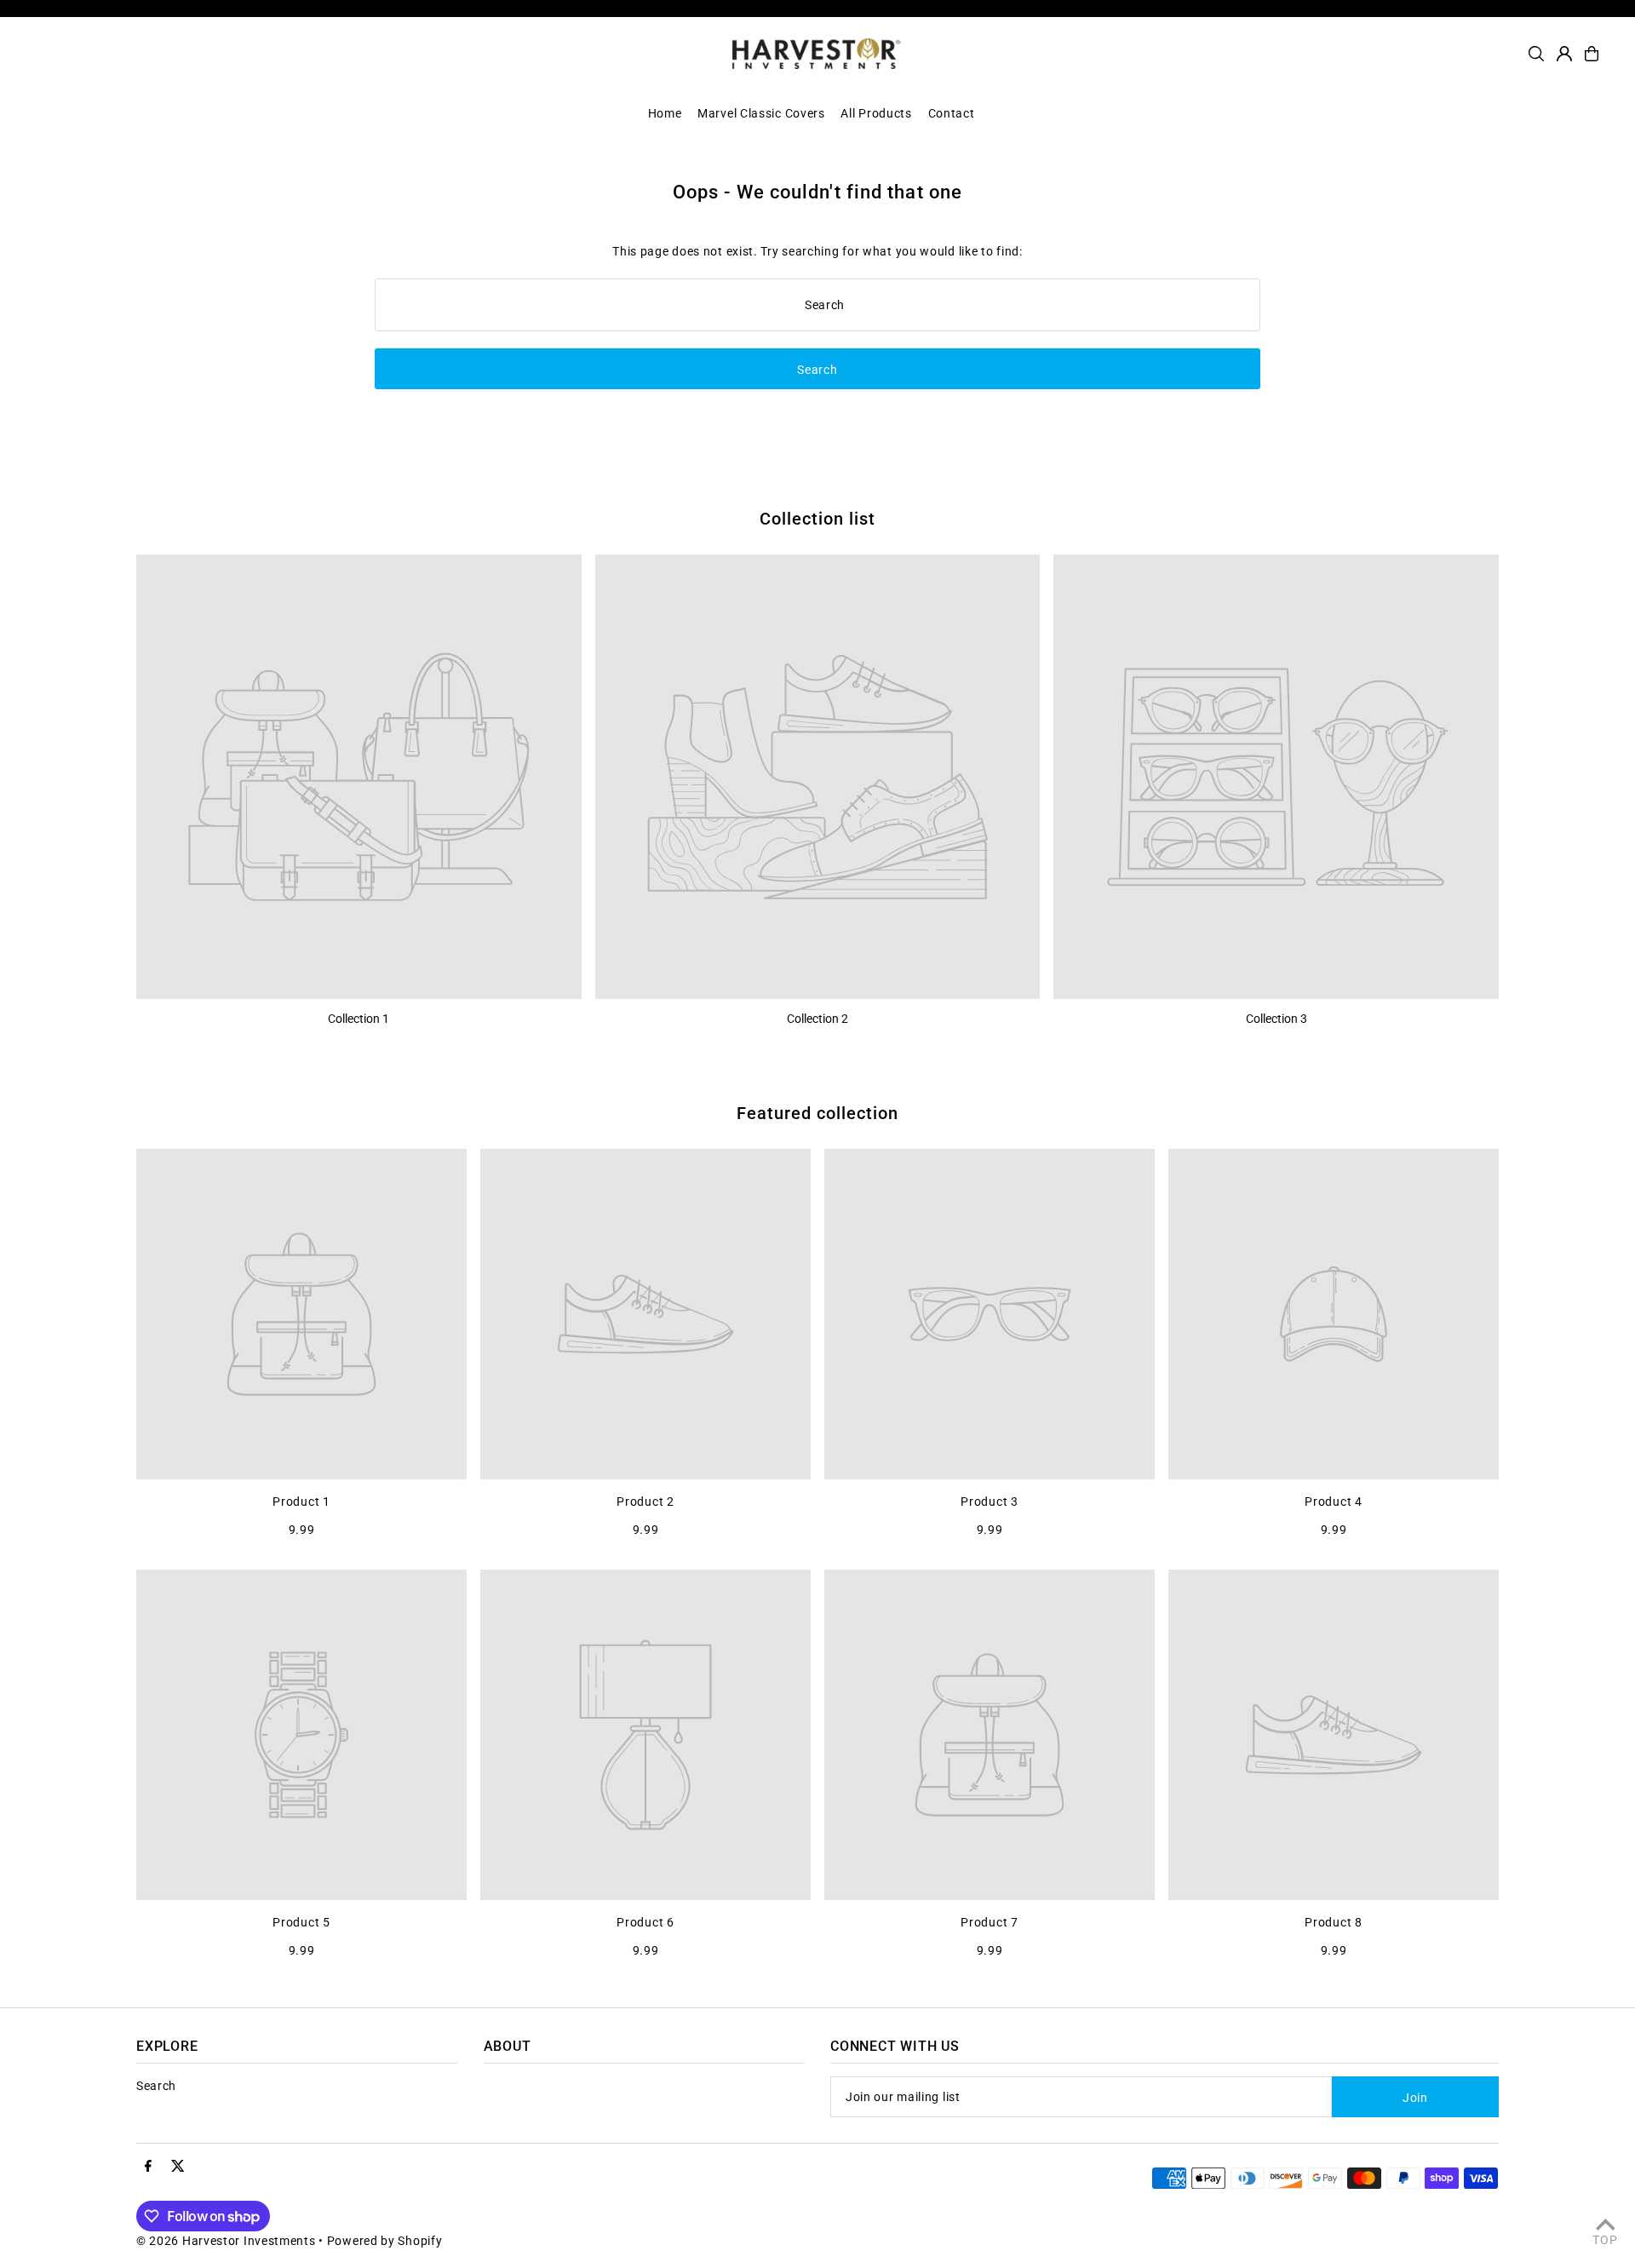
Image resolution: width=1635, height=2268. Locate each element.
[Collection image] (359, 777)
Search (156, 2086)
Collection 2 (817, 1019)
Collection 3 (1276, 1019)
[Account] (1564, 54)
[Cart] (1592, 54)
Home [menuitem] (665, 113)
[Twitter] (178, 2167)
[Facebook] (148, 2167)
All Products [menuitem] (876, 113)
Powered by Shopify (385, 2241)
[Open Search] (1536, 54)
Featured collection (817, 1113)
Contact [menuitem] (952, 113)
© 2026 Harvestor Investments (226, 2241)
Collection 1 (359, 1019)
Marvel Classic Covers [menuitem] (761, 113)
